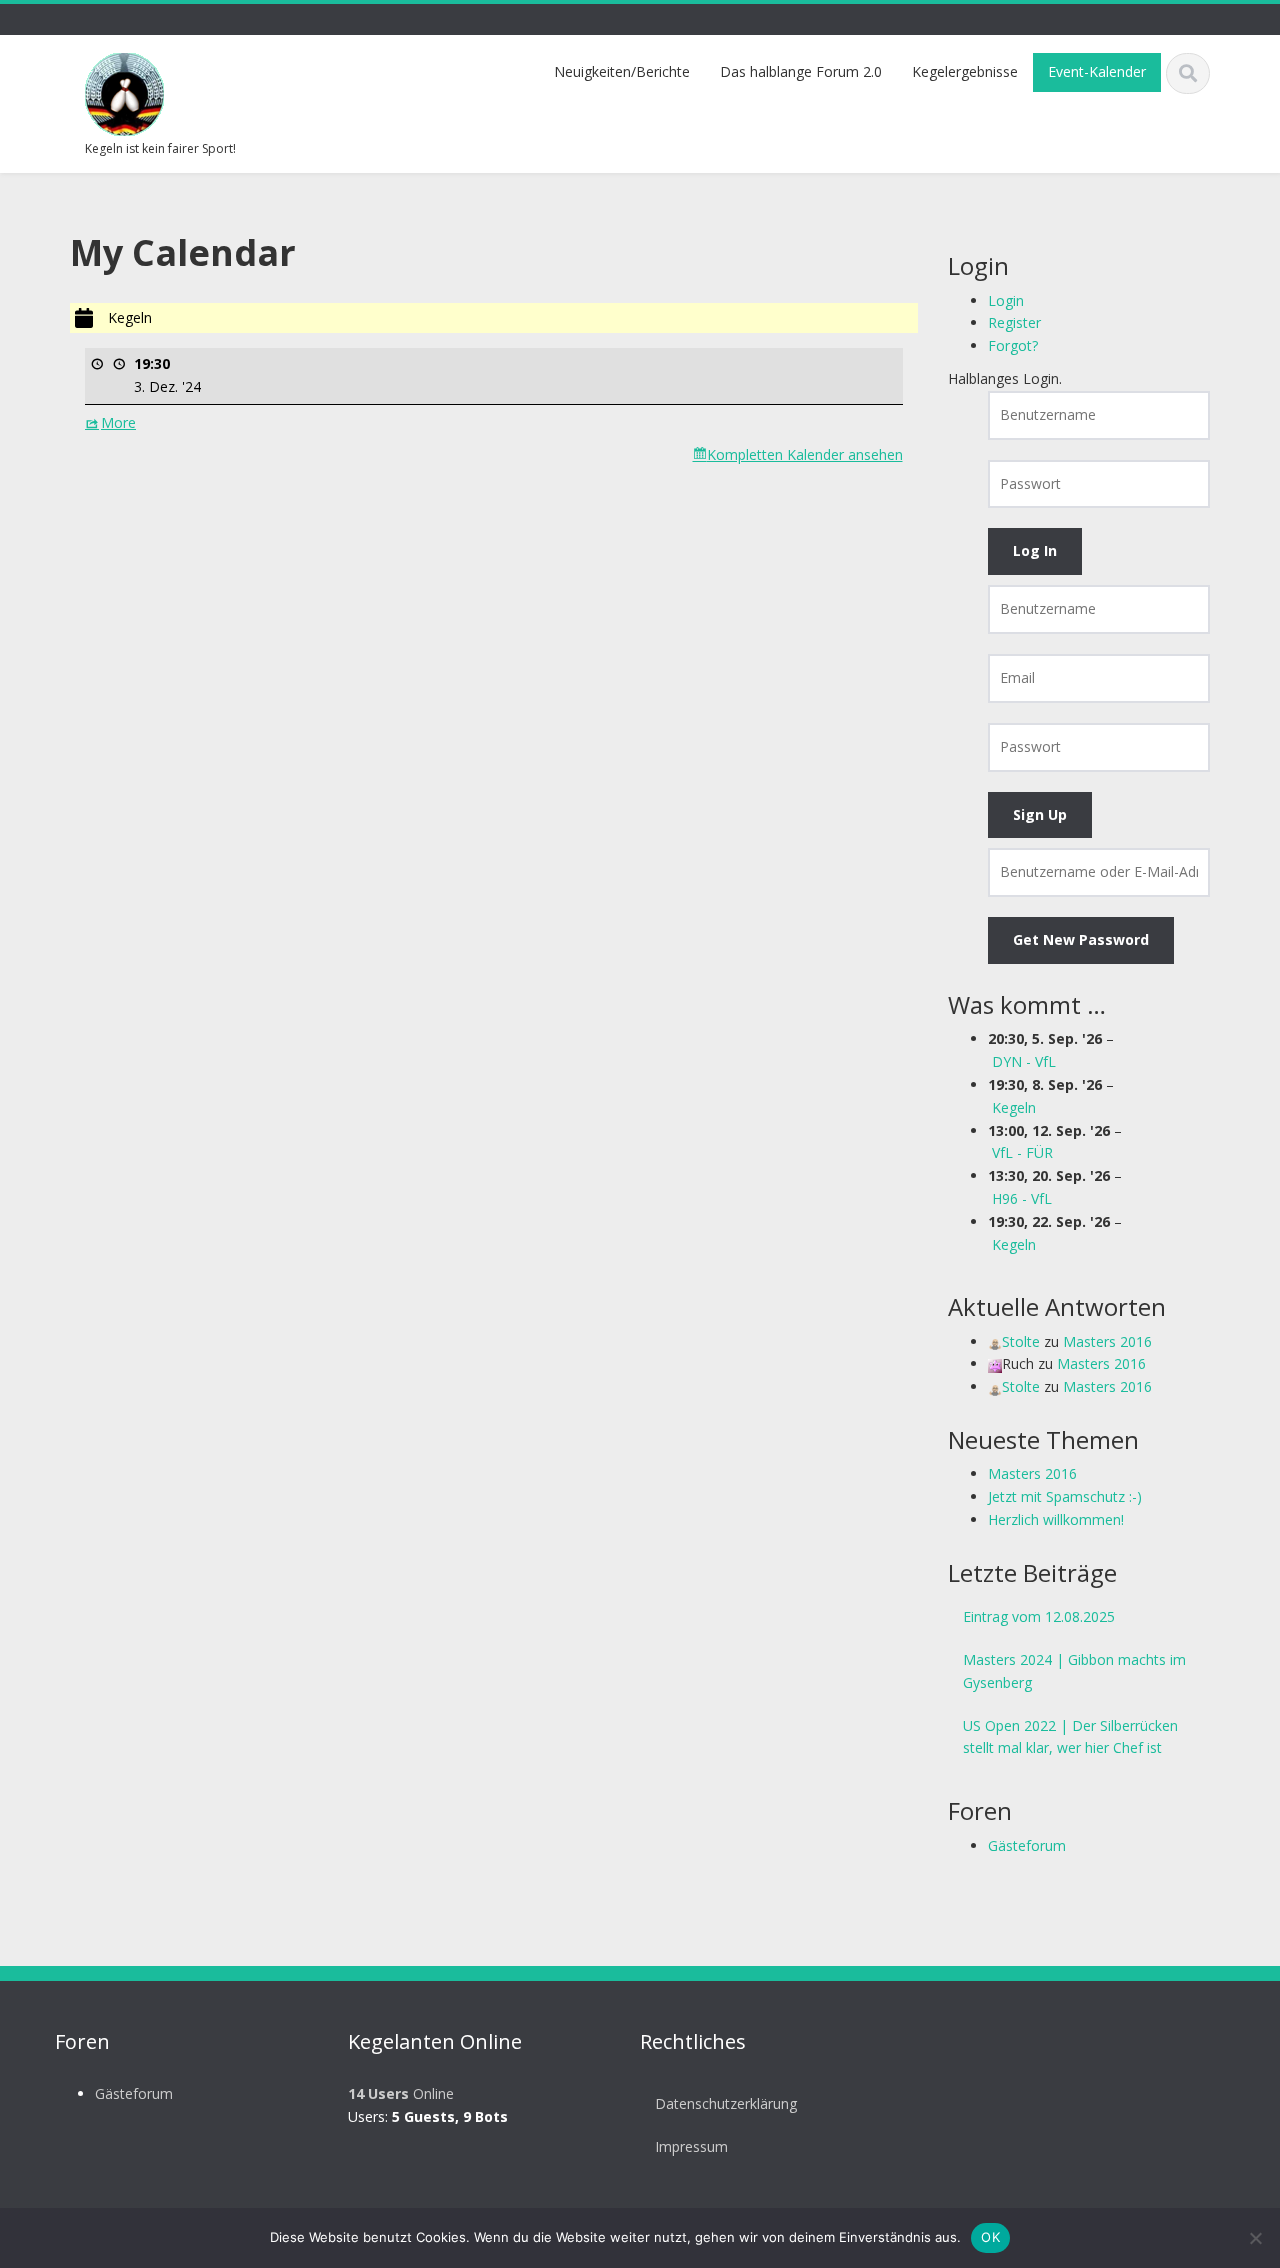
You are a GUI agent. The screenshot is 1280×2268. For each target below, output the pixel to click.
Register (1014, 322)
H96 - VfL (1022, 1198)
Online (401, 2093)
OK (990, 2237)
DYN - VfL (1024, 1061)
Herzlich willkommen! (1056, 1519)
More (118, 422)
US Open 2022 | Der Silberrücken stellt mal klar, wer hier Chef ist (1070, 1737)
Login (1006, 300)
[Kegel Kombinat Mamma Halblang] (124, 91)
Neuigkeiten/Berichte (622, 71)
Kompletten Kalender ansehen (805, 454)
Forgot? (1013, 345)
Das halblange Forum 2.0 (801, 71)
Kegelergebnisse (965, 71)
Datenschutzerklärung (726, 2103)
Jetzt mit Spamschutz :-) (1065, 1496)
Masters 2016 (1107, 1341)
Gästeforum (1027, 1845)
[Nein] (1255, 2238)
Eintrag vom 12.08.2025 (1039, 1616)
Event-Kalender (1097, 71)
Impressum (691, 2146)
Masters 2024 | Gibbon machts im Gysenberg (1074, 1671)
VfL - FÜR (1022, 1152)
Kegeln (1014, 1107)
